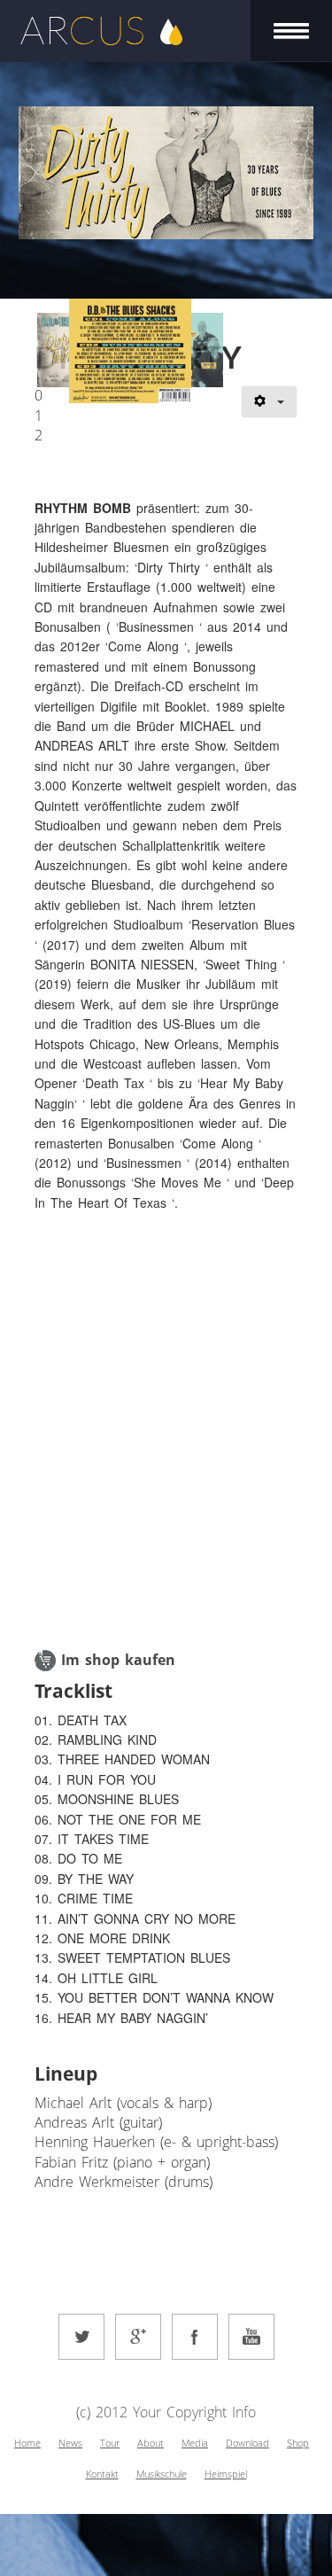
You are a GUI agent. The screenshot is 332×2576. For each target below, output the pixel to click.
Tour (110, 2443)
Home (27, 2443)
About (151, 2443)
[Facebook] (195, 2337)
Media (195, 2443)
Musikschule (162, 2474)
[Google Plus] (138, 2337)
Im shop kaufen (118, 1660)
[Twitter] (81, 2337)
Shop (298, 2443)
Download (247, 2443)
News (70, 2443)
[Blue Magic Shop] (45, 1660)
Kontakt (102, 2474)
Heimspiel (226, 2474)
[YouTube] (251, 2337)
